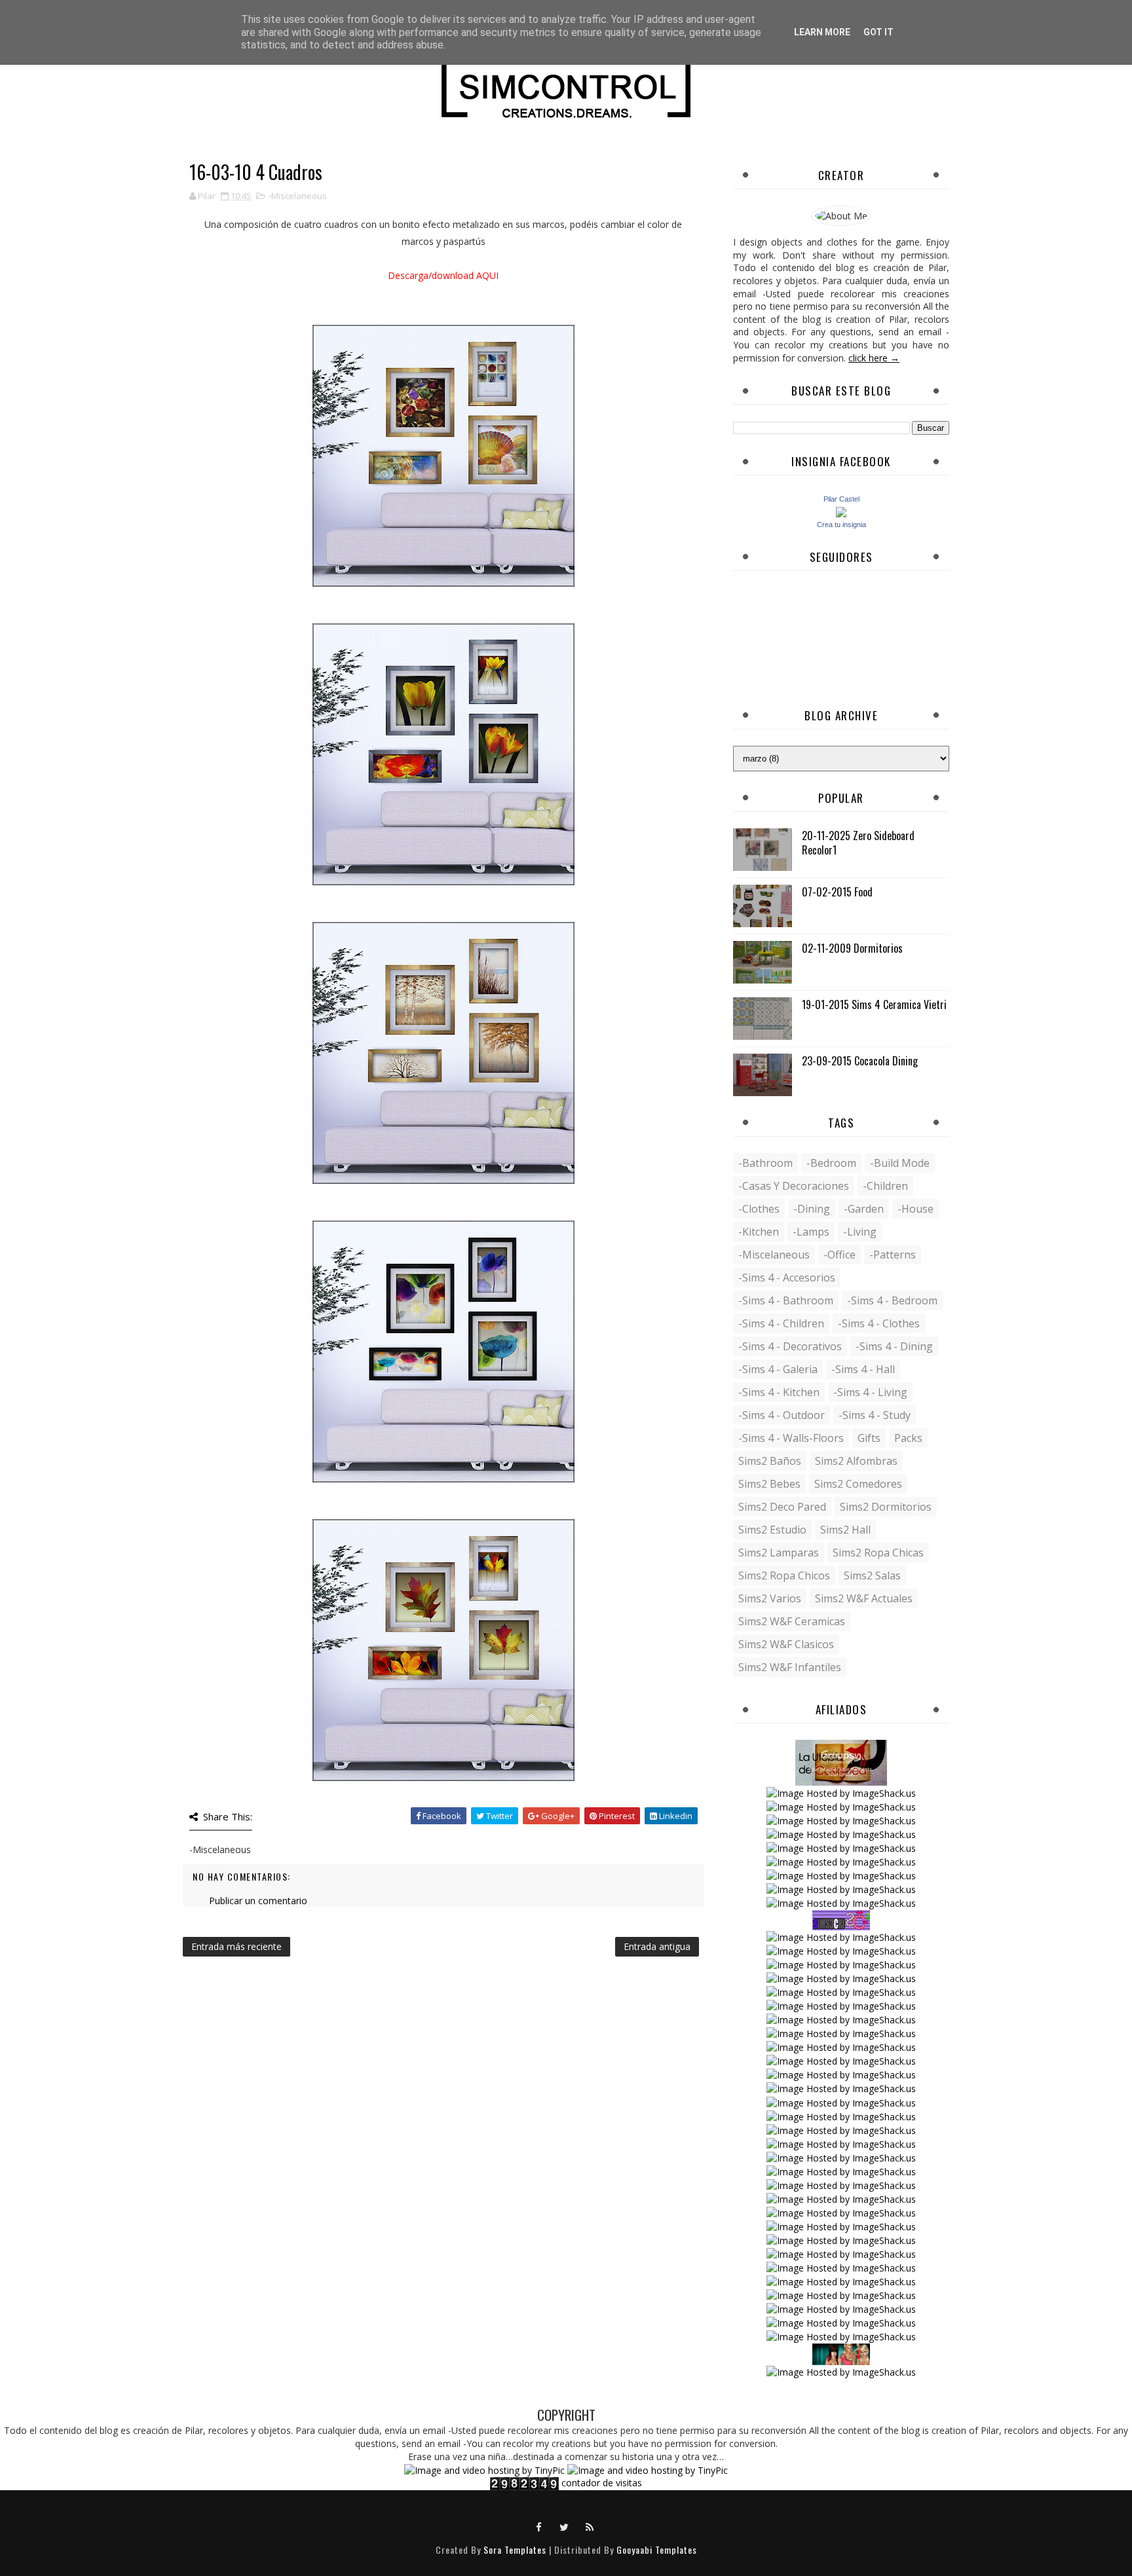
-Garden (864, 1209)
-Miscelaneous (298, 196)
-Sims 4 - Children (781, 1323)
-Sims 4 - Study (875, 1415)
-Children (885, 1186)
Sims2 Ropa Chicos (784, 1575)
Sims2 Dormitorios (886, 1507)
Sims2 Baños (770, 1461)
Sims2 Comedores (858, 1484)
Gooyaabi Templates (657, 2549)
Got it (878, 32)
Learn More (822, 32)
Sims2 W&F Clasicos (786, 1644)
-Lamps (811, 1232)
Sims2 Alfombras (856, 1461)
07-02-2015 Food (837, 892)
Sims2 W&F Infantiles (790, 1667)
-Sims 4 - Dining (894, 1346)
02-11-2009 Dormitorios (852, 948)
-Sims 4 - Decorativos (790, 1346)
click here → (874, 358)
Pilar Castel (841, 499)
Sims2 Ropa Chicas (878, 1553)
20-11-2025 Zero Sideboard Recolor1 (858, 843)
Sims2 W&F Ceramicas (792, 1621)
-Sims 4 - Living (870, 1392)
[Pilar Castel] (841, 511)
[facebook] (539, 2526)
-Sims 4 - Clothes (879, 1323)
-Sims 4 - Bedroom (892, 1300)
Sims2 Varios (770, 1598)
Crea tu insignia (841, 524)
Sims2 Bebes (769, 1484)
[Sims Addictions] (841, 2353)
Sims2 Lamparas (779, 1553)
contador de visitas (602, 2483)
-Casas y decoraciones (794, 1186)
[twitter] (565, 2526)
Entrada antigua (657, 1946)
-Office (840, 1255)
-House (915, 1209)
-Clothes (759, 1209)
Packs (908, 1438)
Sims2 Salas (872, 1575)
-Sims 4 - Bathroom (786, 1300)
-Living (860, 1232)
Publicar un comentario (258, 1901)
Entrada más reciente (236, 1946)
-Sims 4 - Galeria (778, 1369)
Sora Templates (515, 2549)
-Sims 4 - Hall (863, 1369)
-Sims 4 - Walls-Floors (791, 1438)
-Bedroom (831, 1163)
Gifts (869, 1438)
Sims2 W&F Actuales (864, 1598)
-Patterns (893, 1255)
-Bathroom (765, 1163)
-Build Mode (900, 1163)
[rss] (590, 2526)
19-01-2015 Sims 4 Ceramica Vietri (874, 1004)
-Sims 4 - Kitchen (779, 1392)
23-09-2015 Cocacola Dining (860, 1061)
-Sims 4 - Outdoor (782, 1415)
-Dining (812, 1209)
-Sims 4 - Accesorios (787, 1278)
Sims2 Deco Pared (782, 1507)
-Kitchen (759, 1232)
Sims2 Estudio (772, 1530)
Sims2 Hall (845, 1530)
